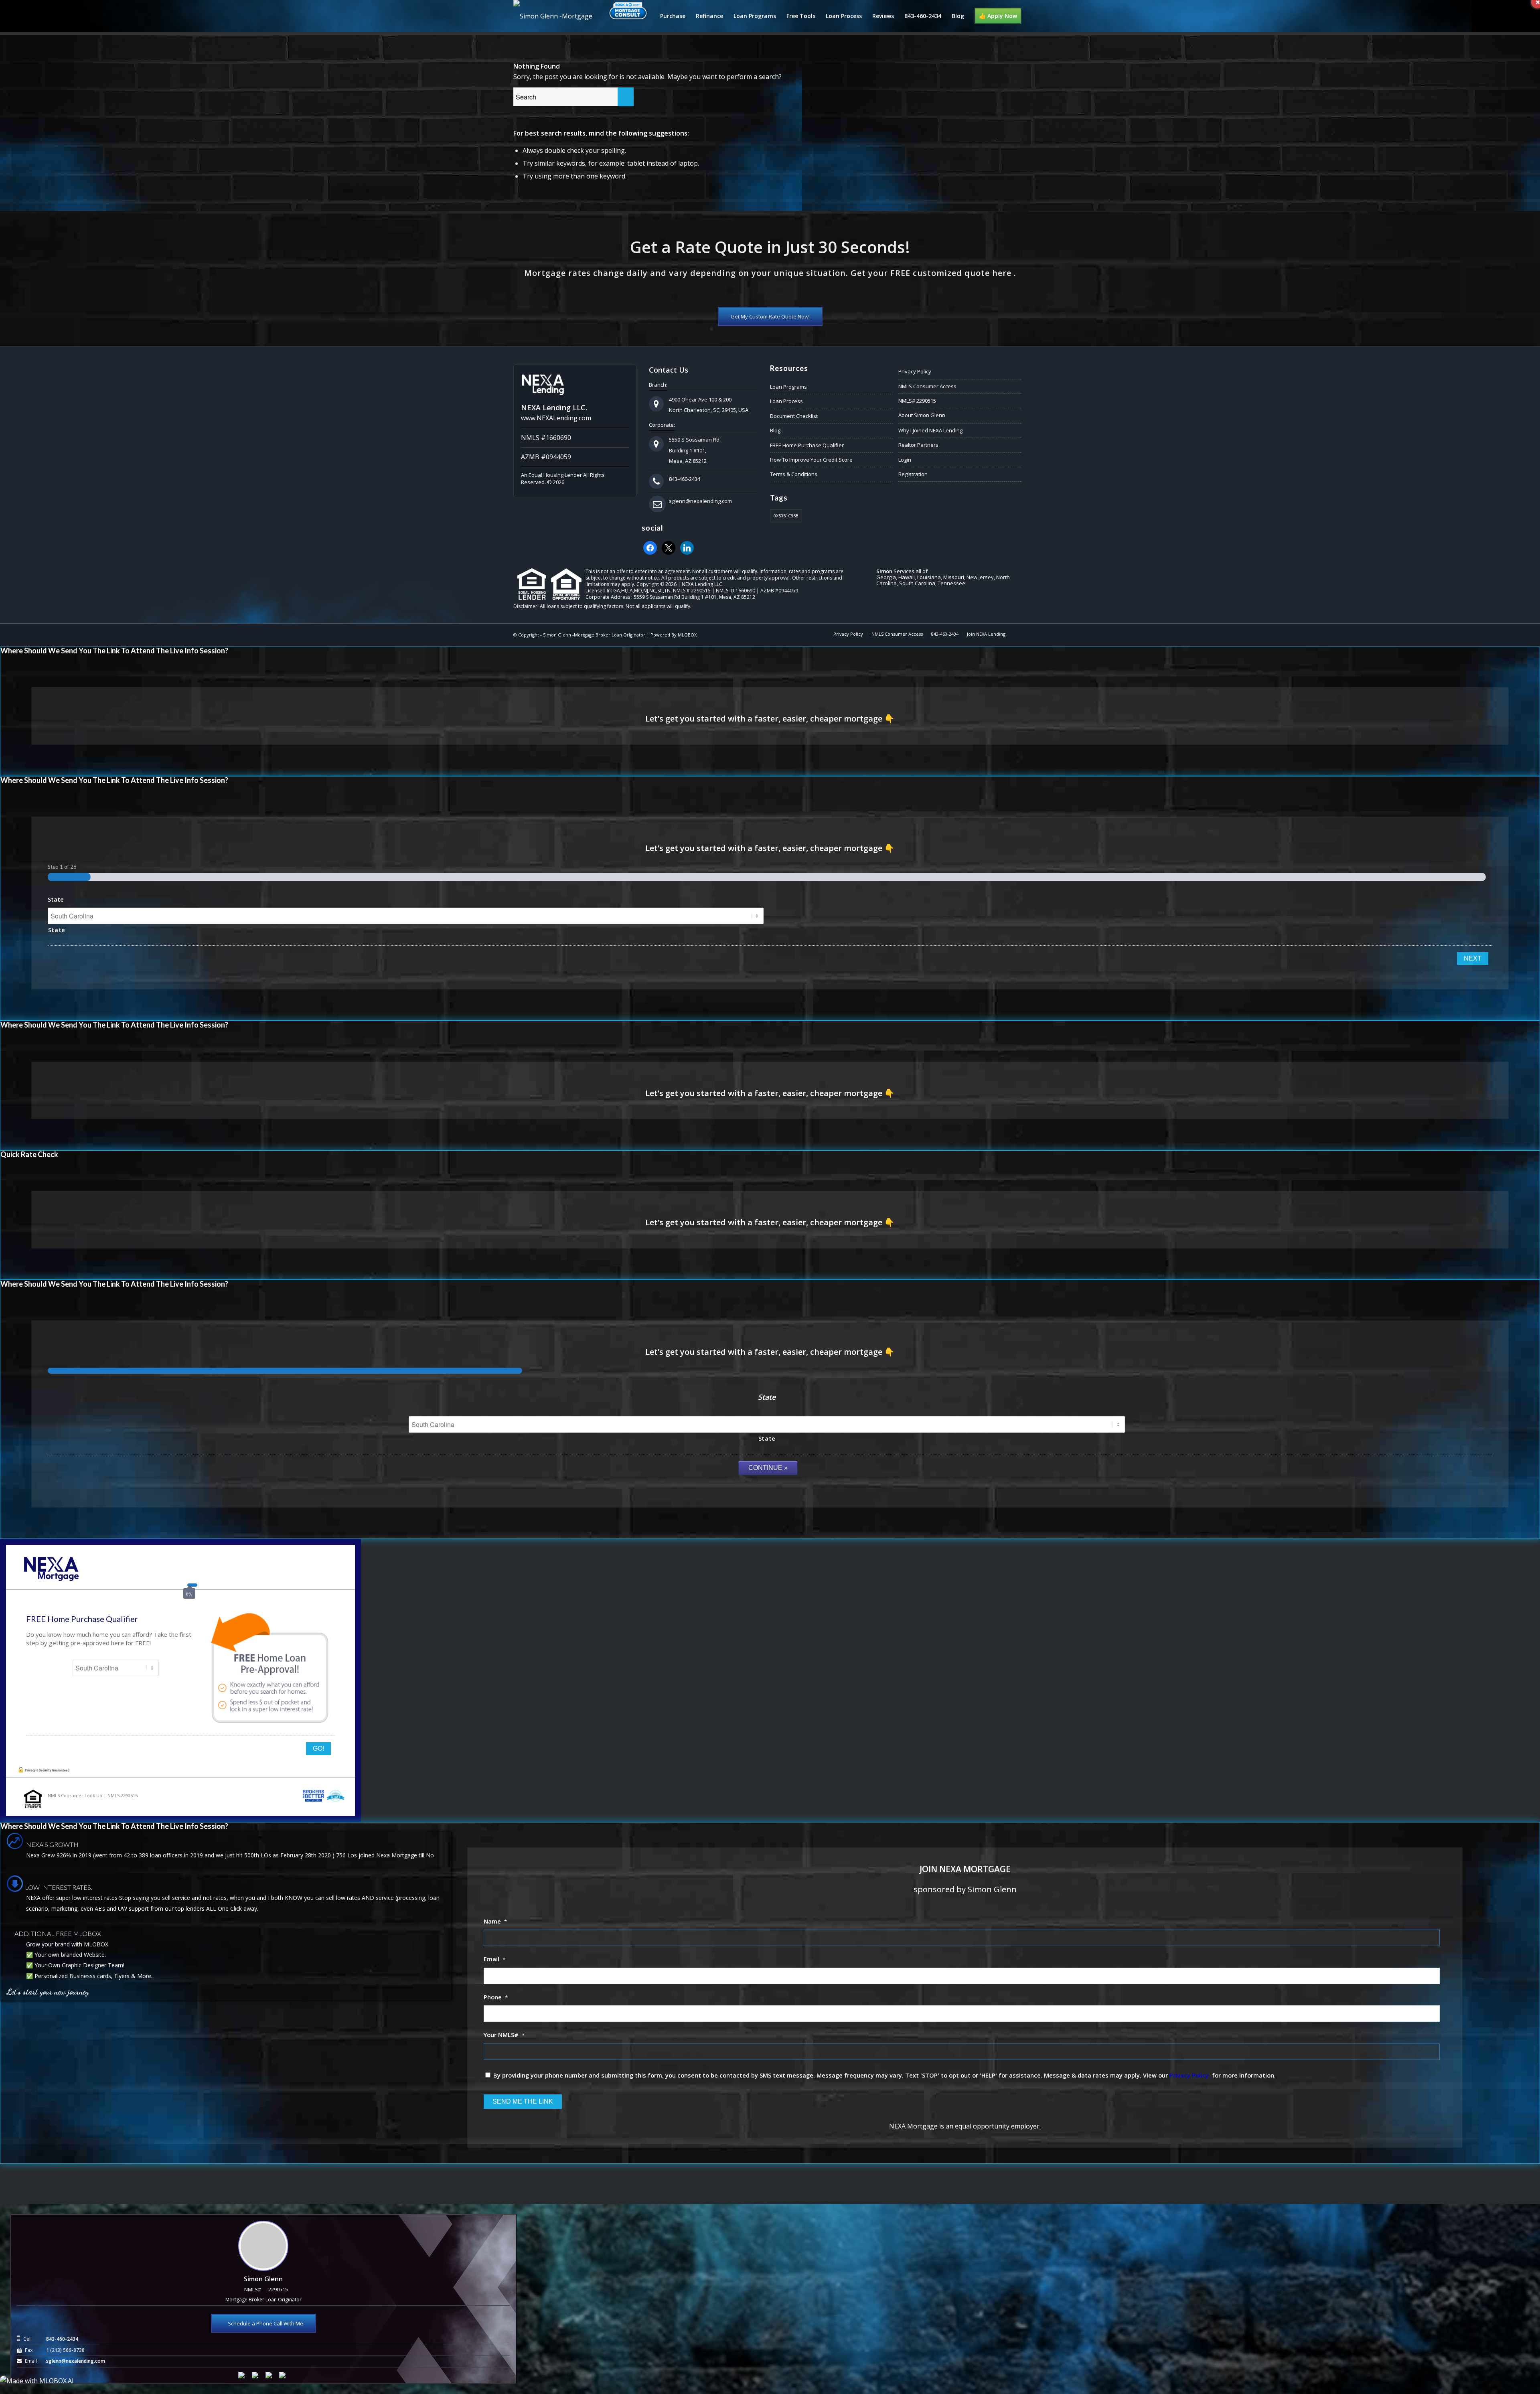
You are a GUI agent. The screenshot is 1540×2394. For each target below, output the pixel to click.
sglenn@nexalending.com (700, 501)
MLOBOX (687, 635)
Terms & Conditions (794, 474)
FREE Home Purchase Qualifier (807, 445)
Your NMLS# (504, 2035)
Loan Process (786, 401)
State (56, 899)
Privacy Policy (915, 371)
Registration (913, 474)
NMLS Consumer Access (927, 386)
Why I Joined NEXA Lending (930, 430)
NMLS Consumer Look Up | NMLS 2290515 (93, 1795)
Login (905, 460)
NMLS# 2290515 (917, 401)
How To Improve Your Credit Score (811, 460)
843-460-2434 (685, 479)
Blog (775, 430)
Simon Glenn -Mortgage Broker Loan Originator (594, 635)
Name (495, 1921)
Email (494, 1959)
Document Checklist (794, 416)
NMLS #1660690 (546, 438)
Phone (496, 1997)
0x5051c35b (786, 516)
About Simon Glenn (922, 415)
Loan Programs (788, 387)
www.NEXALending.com (556, 418)
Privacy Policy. (1190, 2075)
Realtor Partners (918, 445)
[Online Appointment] (628, 16)
